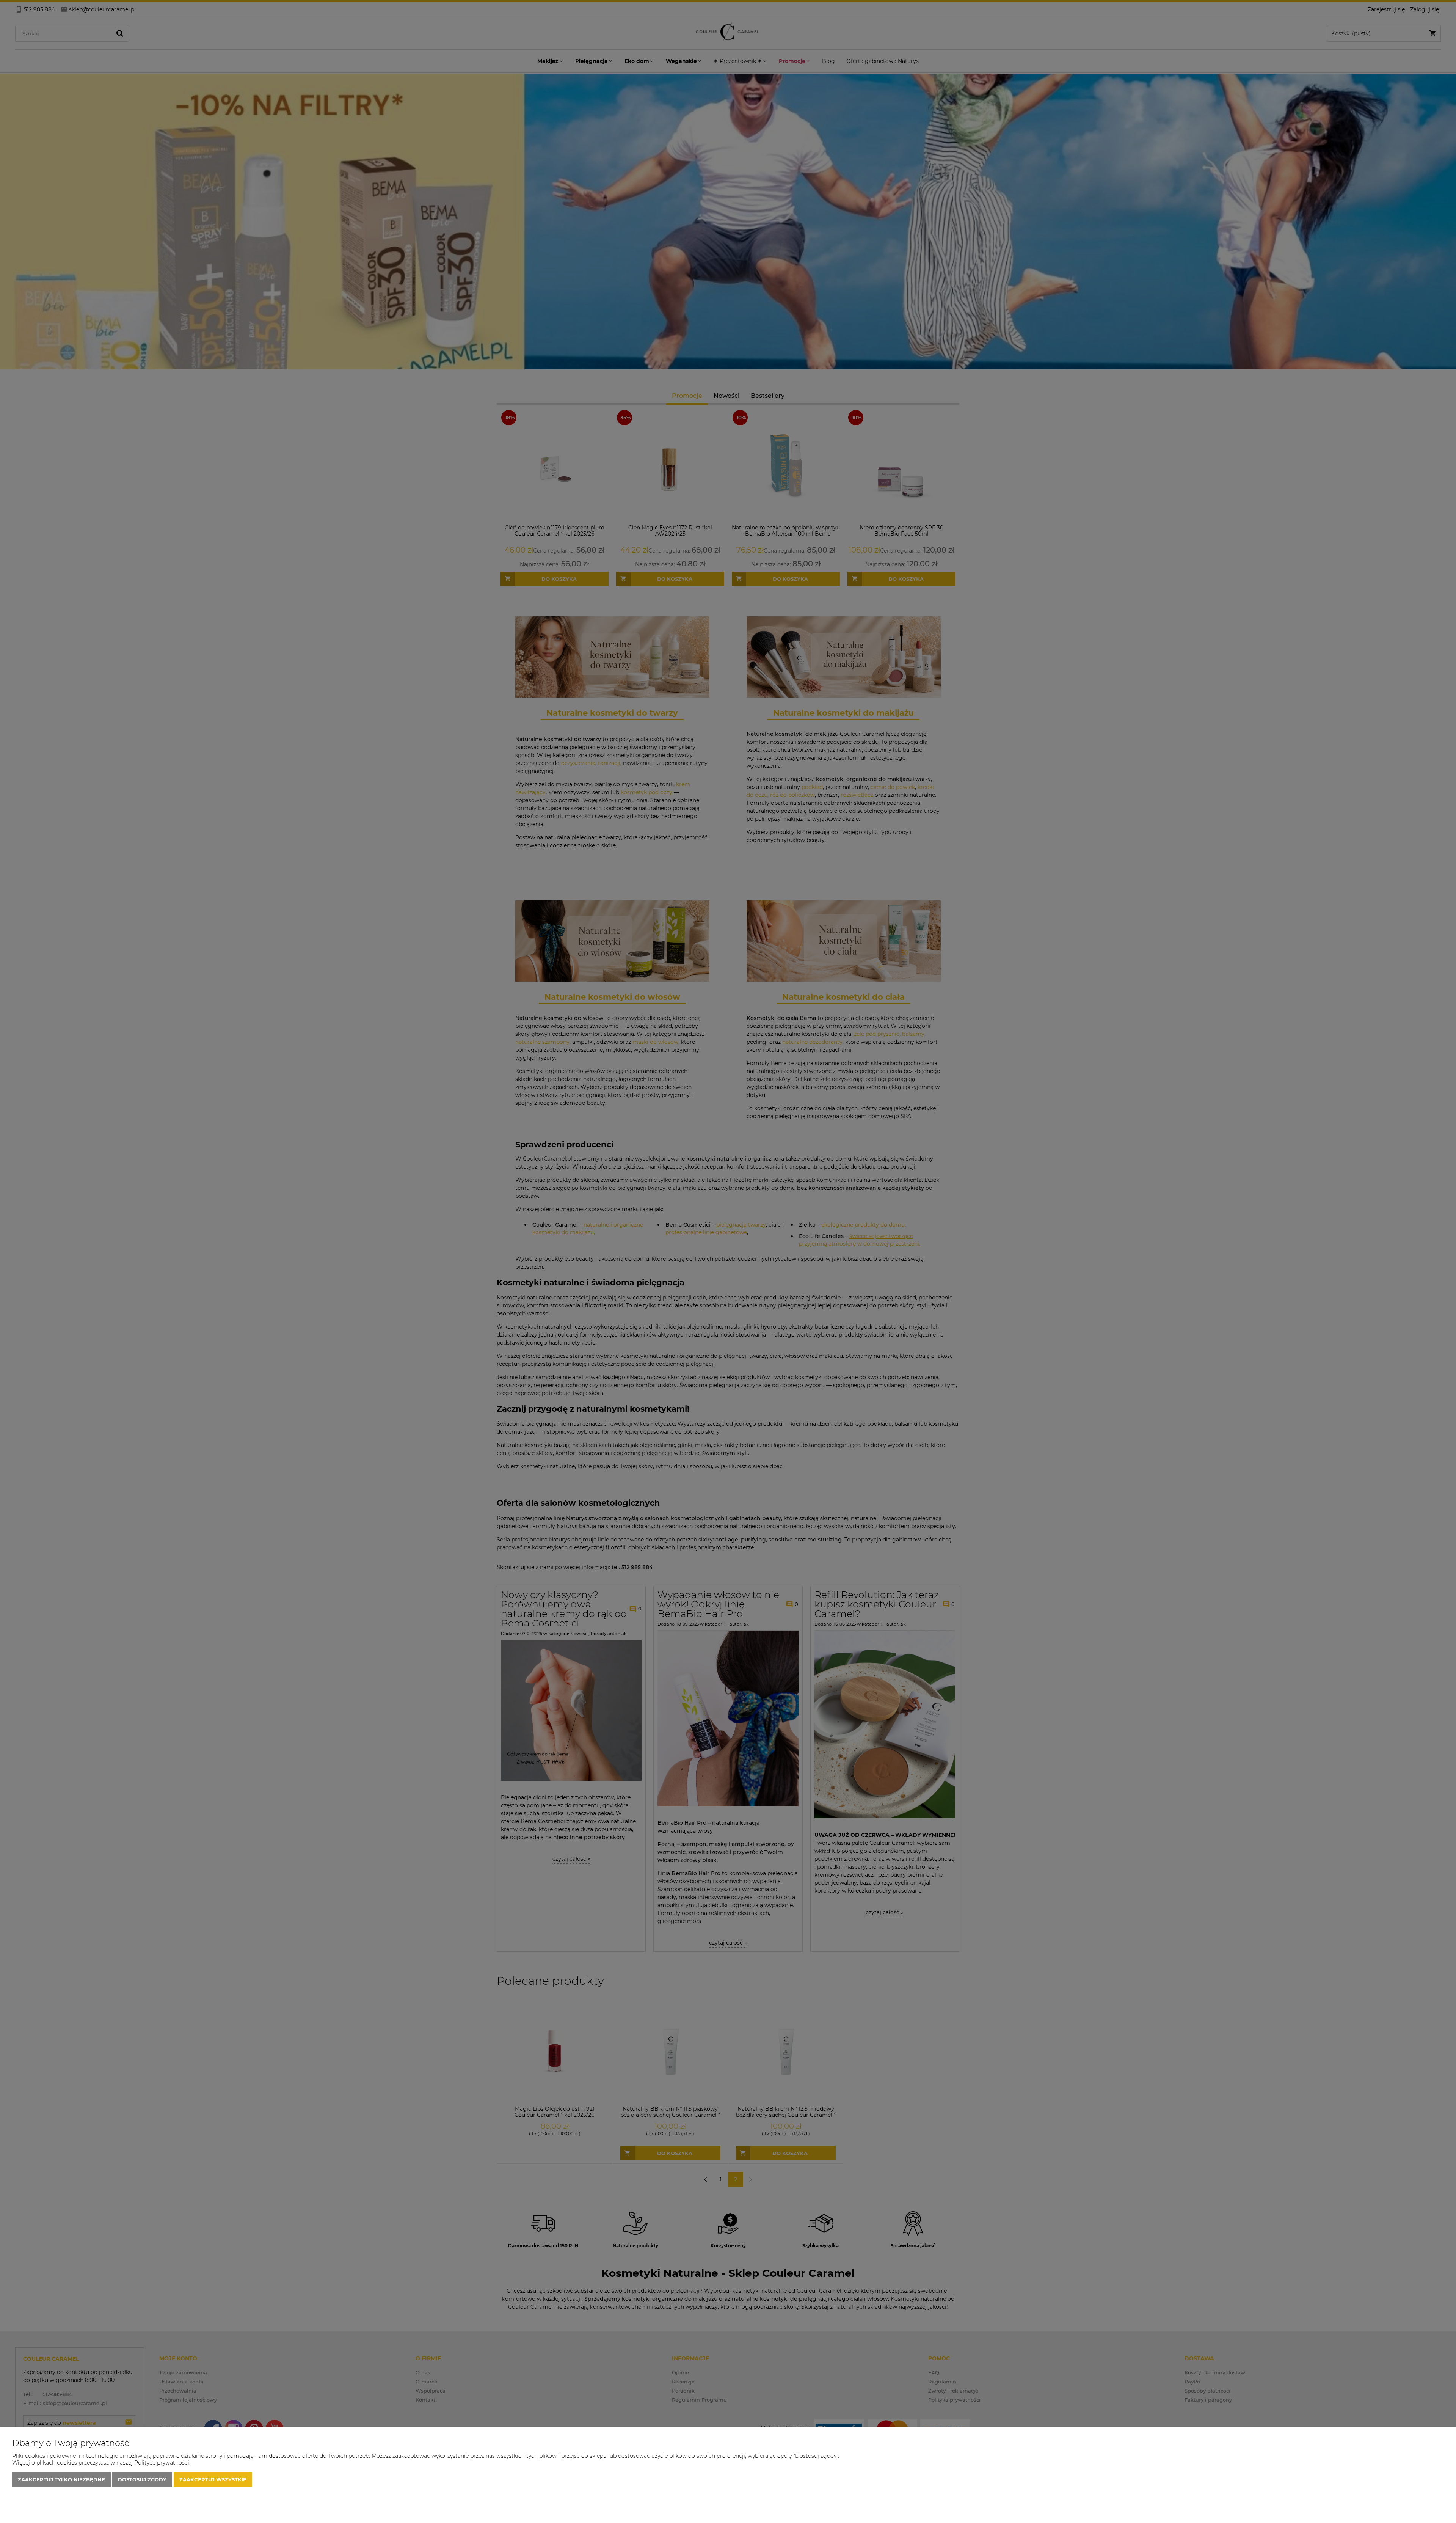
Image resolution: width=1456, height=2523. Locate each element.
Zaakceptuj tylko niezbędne (61, 2479)
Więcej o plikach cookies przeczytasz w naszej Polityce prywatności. (101, 2463)
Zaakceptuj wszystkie (213, 2479)
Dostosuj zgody (142, 2479)
